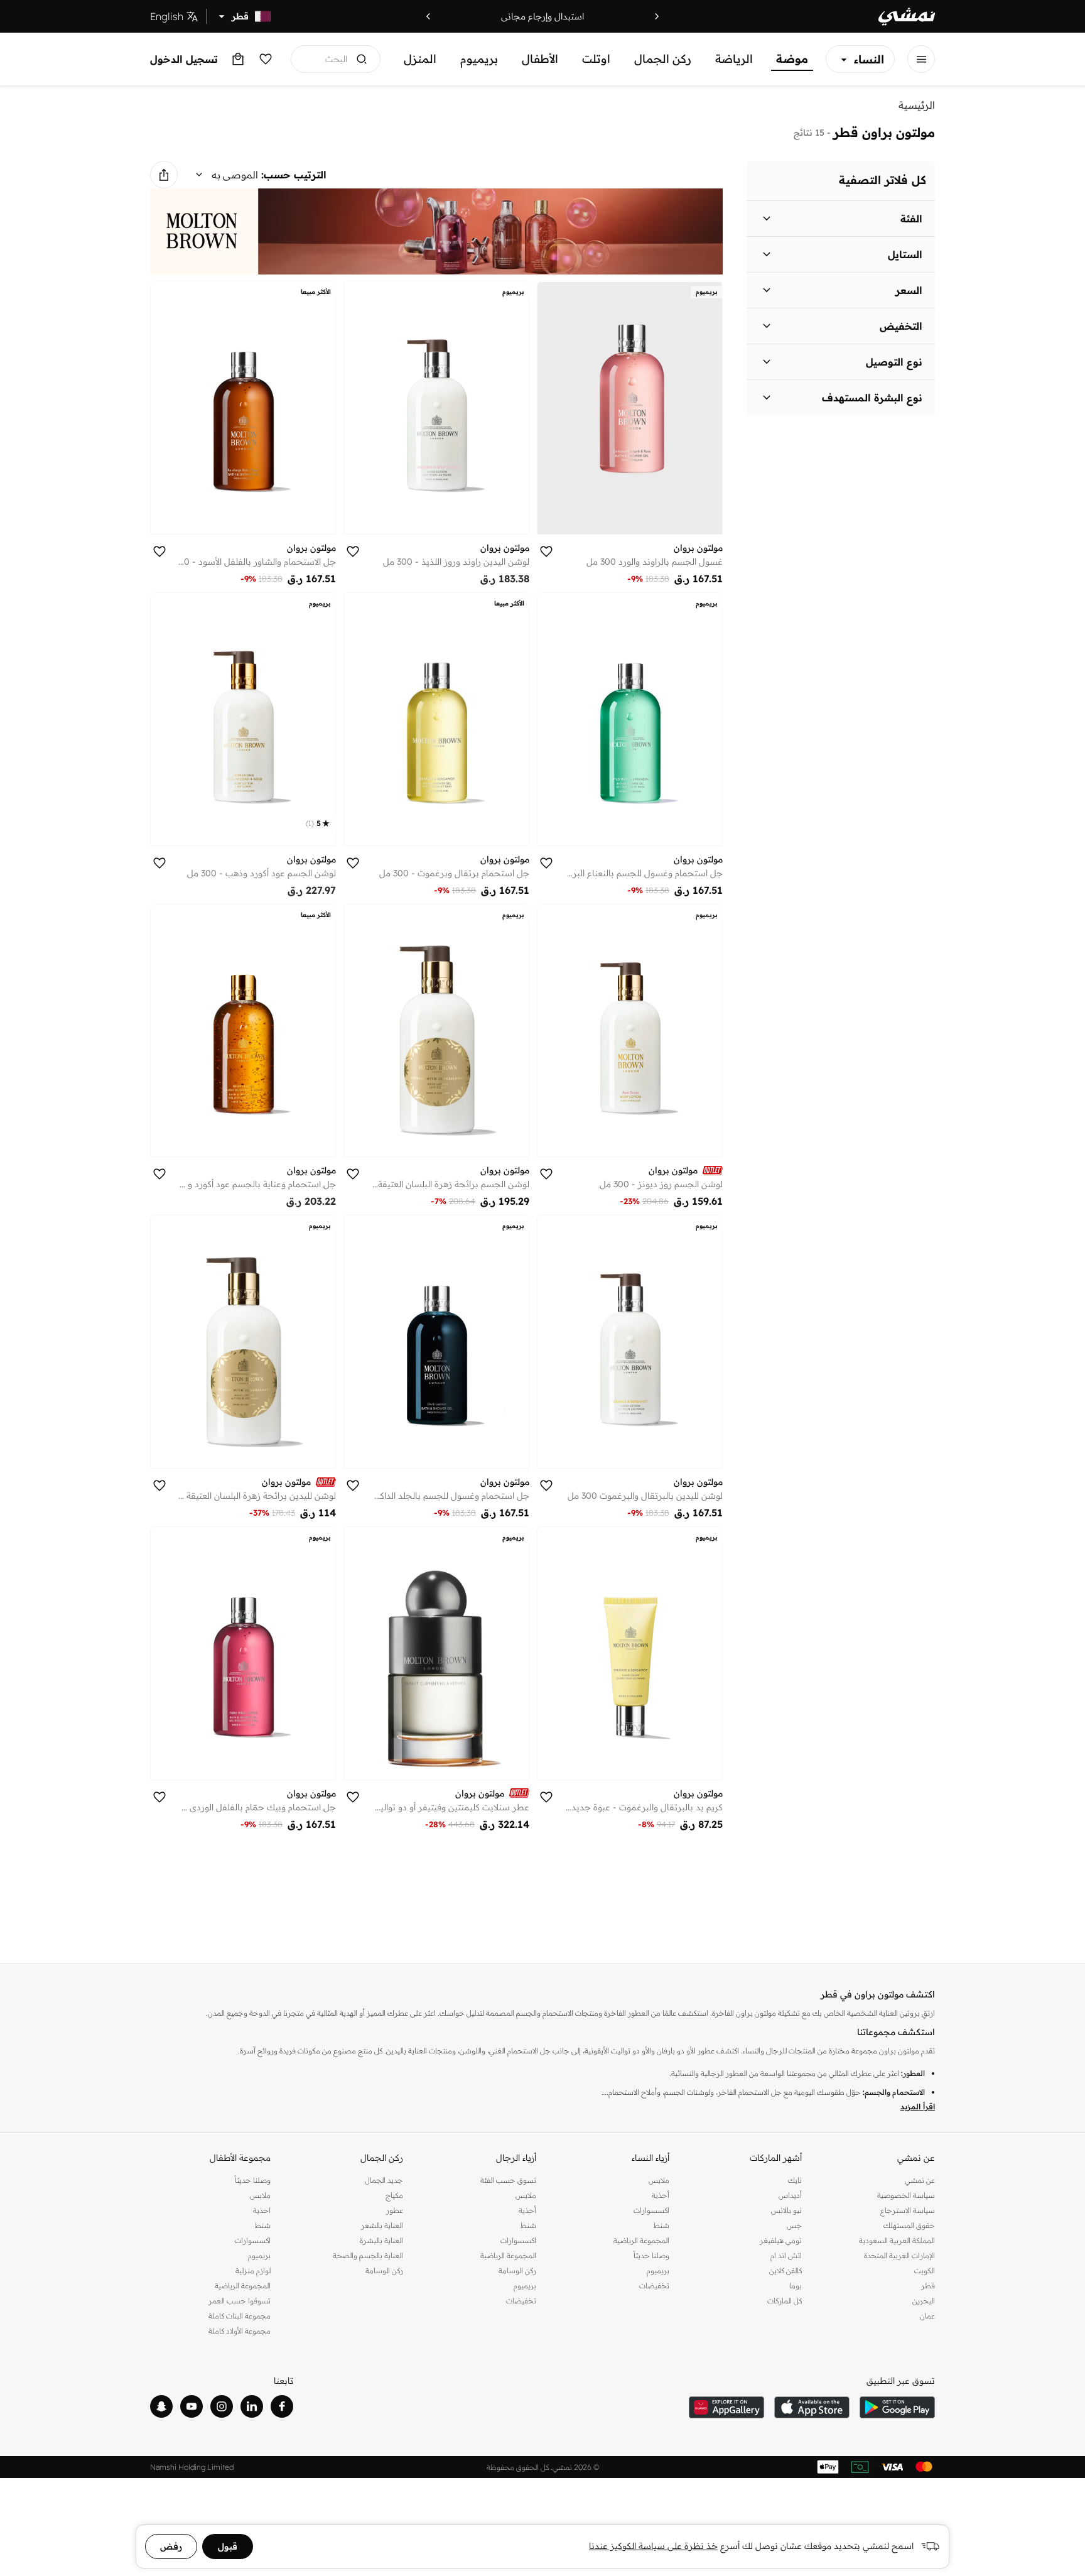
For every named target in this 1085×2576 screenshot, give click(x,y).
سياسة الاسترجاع (908, 2210)
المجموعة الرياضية (641, 2240)
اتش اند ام (786, 2255)
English (167, 16)
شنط (661, 2225)
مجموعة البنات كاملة (240, 2316)
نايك (795, 2180)
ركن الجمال (663, 59)
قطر (928, 2285)
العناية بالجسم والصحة (368, 2255)
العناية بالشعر (382, 2225)
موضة (792, 59)
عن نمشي (920, 2180)
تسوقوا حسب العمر (240, 2301)
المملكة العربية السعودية (897, 2240)
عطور (395, 2210)
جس (794, 2225)
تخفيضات (654, 2285)
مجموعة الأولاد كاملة (240, 2331)
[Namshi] (907, 17)
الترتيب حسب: (294, 175)
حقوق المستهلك (909, 2225)
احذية (262, 2210)
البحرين (924, 2301)
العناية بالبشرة (381, 2240)
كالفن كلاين (785, 2270)
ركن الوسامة (517, 2270)
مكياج (394, 2195)
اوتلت (596, 59)
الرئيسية (917, 105)
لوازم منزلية (253, 2270)
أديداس (790, 2195)
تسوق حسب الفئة (508, 2180)
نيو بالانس (786, 2210)
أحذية (661, 2195)
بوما (796, 2285)
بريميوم (479, 59)
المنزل (420, 59)
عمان (927, 2316)
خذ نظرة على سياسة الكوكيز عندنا (653, 2546)
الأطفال (540, 59)
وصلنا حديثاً (651, 2255)
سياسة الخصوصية (906, 2195)
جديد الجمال (384, 2180)
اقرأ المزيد (918, 2106)
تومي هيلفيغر (781, 2240)
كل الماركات (785, 2301)
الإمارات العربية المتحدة (899, 2255)
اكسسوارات (651, 2210)
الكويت (925, 2270)
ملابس (659, 2180)
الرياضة (734, 59)
